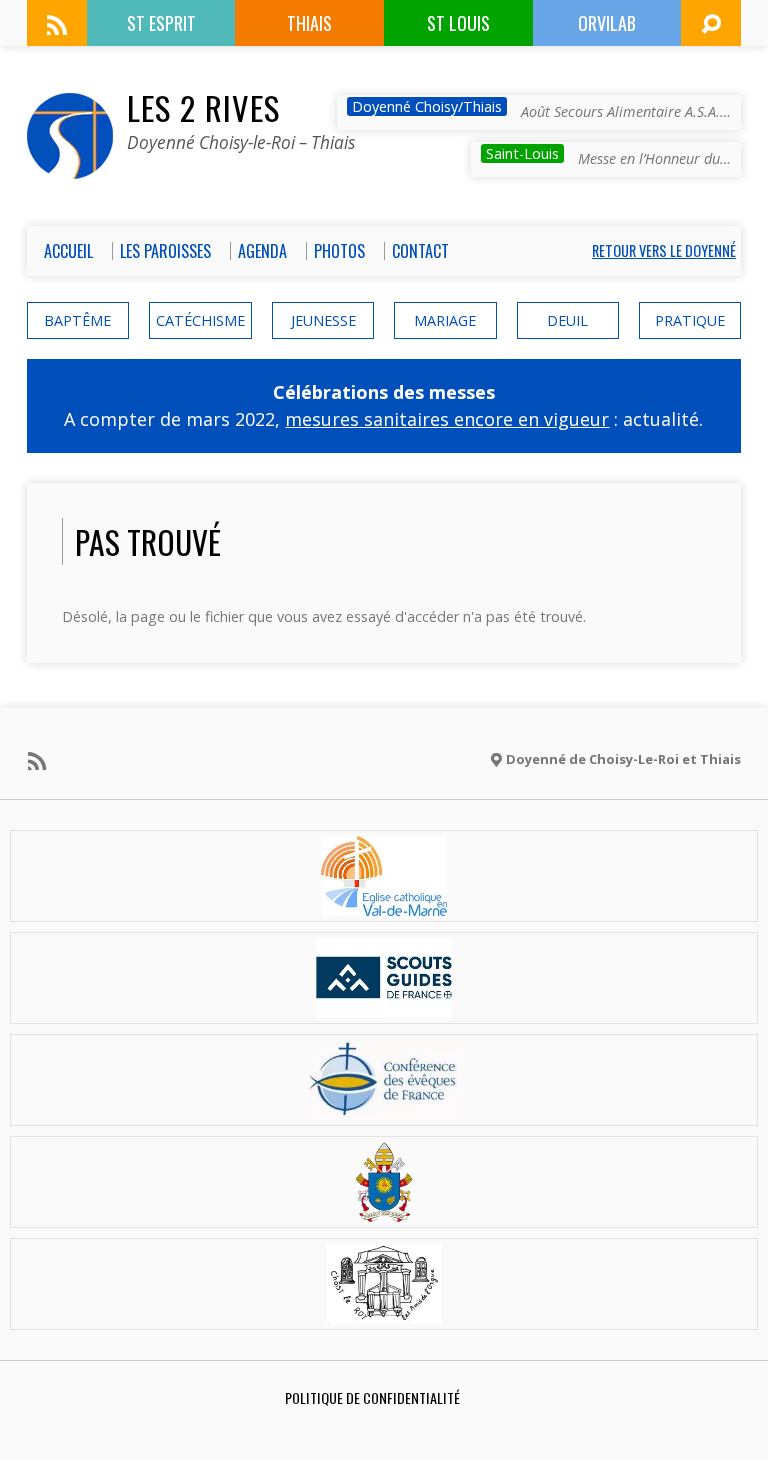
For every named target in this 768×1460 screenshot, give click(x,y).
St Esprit (161, 23)
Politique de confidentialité (372, 1397)
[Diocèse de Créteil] (384, 904)
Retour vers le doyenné (664, 250)
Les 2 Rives (203, 107)
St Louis (458, 23)
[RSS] (57, 25)
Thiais (309, 23)
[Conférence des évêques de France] (383, 1108)
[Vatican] (384, 1210)
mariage (445, 320)
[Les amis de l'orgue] (384, 1312)
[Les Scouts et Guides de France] (384, 1006)
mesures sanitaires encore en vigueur (447, 419)
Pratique (690, 320)
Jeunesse (323, 320)
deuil (567, 320)
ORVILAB (607, 23)
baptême (77, 320)
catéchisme (200, 320)
